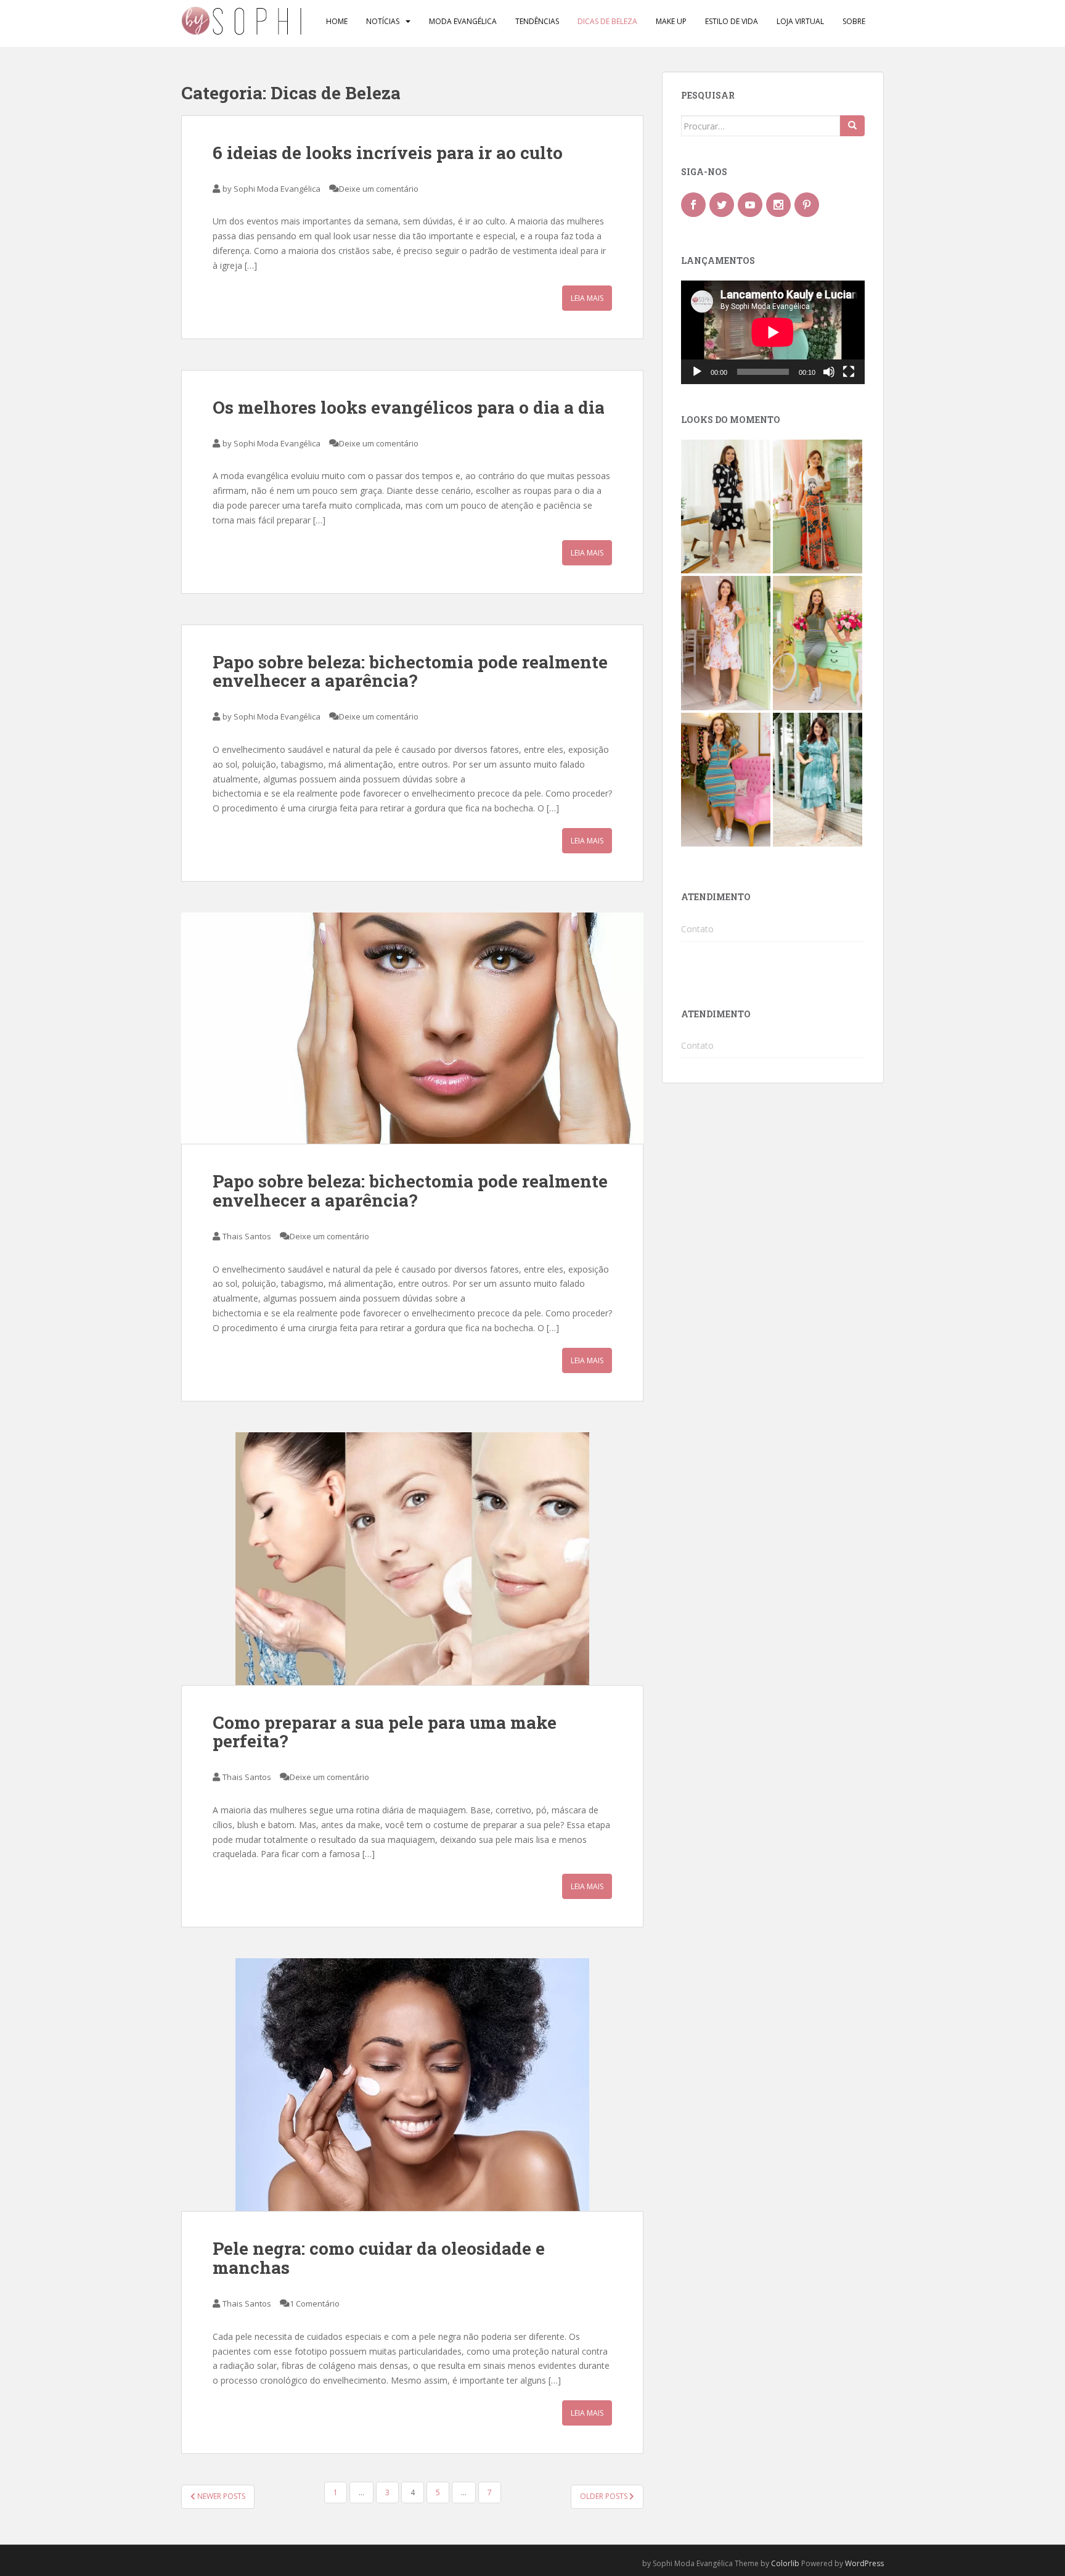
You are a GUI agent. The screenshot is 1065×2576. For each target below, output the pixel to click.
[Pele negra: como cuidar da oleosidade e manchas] (412, 2085)
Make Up (671, 21)
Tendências (537, 21)
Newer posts (220, 2496)
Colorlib (785, 2563)
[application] (773, 332)
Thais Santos (247, 1236)
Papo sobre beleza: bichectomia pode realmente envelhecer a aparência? (410, 671)
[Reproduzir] (697, 372)
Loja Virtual (800, 21)
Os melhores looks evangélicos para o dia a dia (409, 407)
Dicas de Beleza (607, 21)
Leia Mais (587, 298)
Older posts (605, 2496)
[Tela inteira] (849, 372)
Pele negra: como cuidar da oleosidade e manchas (379, 2258)
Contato (697, 929)
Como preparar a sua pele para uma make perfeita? (385, 1732)
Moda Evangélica (463, 21)
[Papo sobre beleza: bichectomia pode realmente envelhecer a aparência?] (412, 1028)
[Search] (852, 126)
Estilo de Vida (732, 21)
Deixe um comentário (379, 189)
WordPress (864, 2563)
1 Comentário (315, 2303)
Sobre (854, 21)
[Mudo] (829, 372)
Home (337, 21)
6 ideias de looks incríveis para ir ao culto (388, 153)
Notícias (383, 21)
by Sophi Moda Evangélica (271, 189)
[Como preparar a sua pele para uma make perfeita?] (412, 1559)
